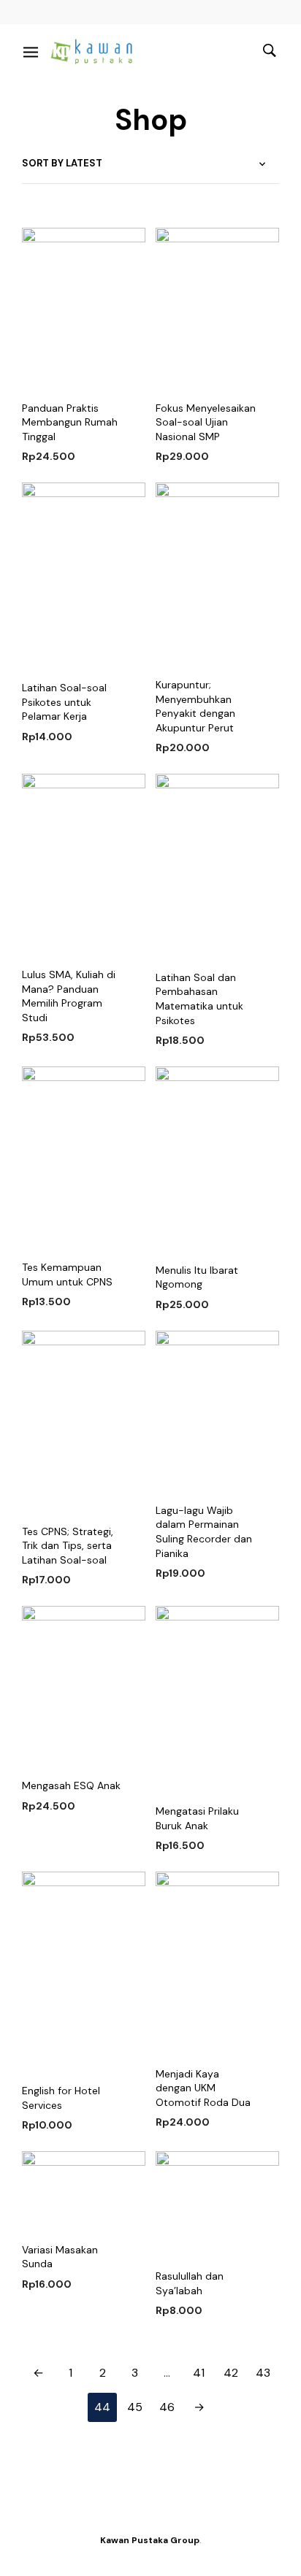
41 (199, 2373)
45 (135, 2407)
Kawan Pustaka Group (150, 2540)
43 (263, 2373)
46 (167, 2407)
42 (231, 2373)
